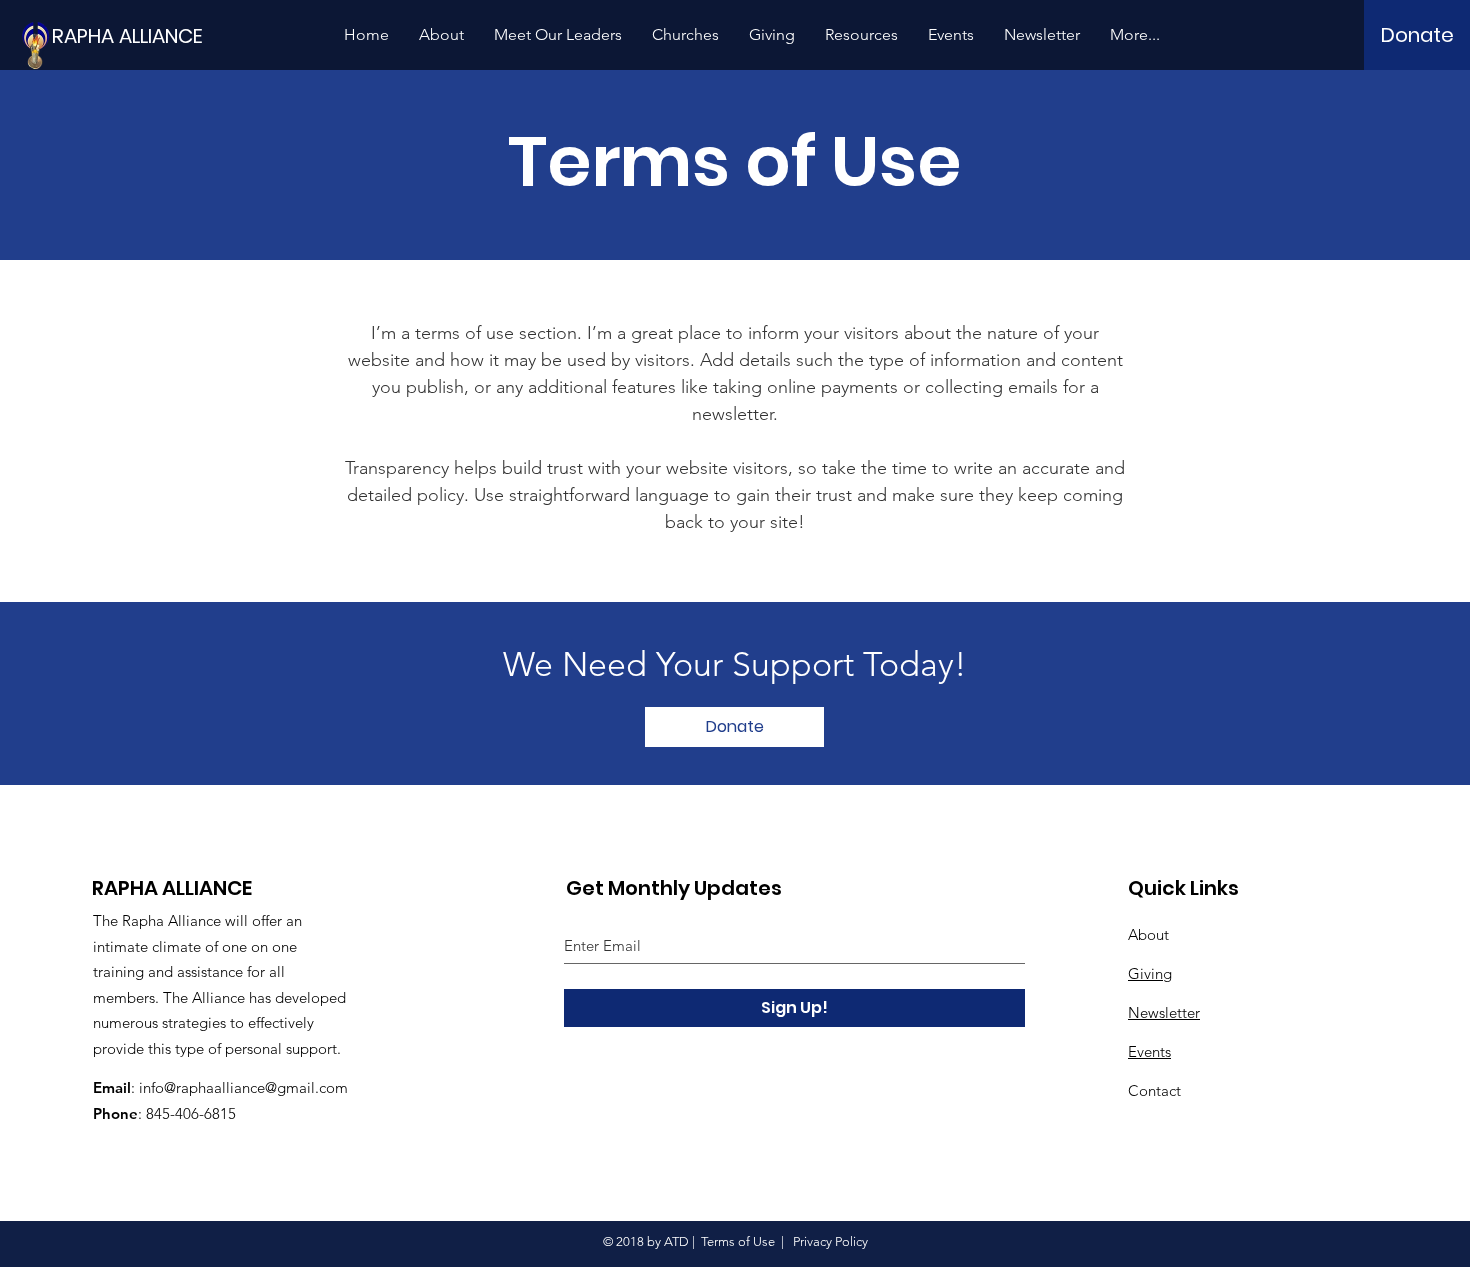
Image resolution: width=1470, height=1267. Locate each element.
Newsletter (1164, 1012)
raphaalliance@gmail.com (262, 1087)
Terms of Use (738, 1241)
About (1148, 934)
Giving (1150, 973)
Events (1149, 1051)
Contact (1154, 1090)
